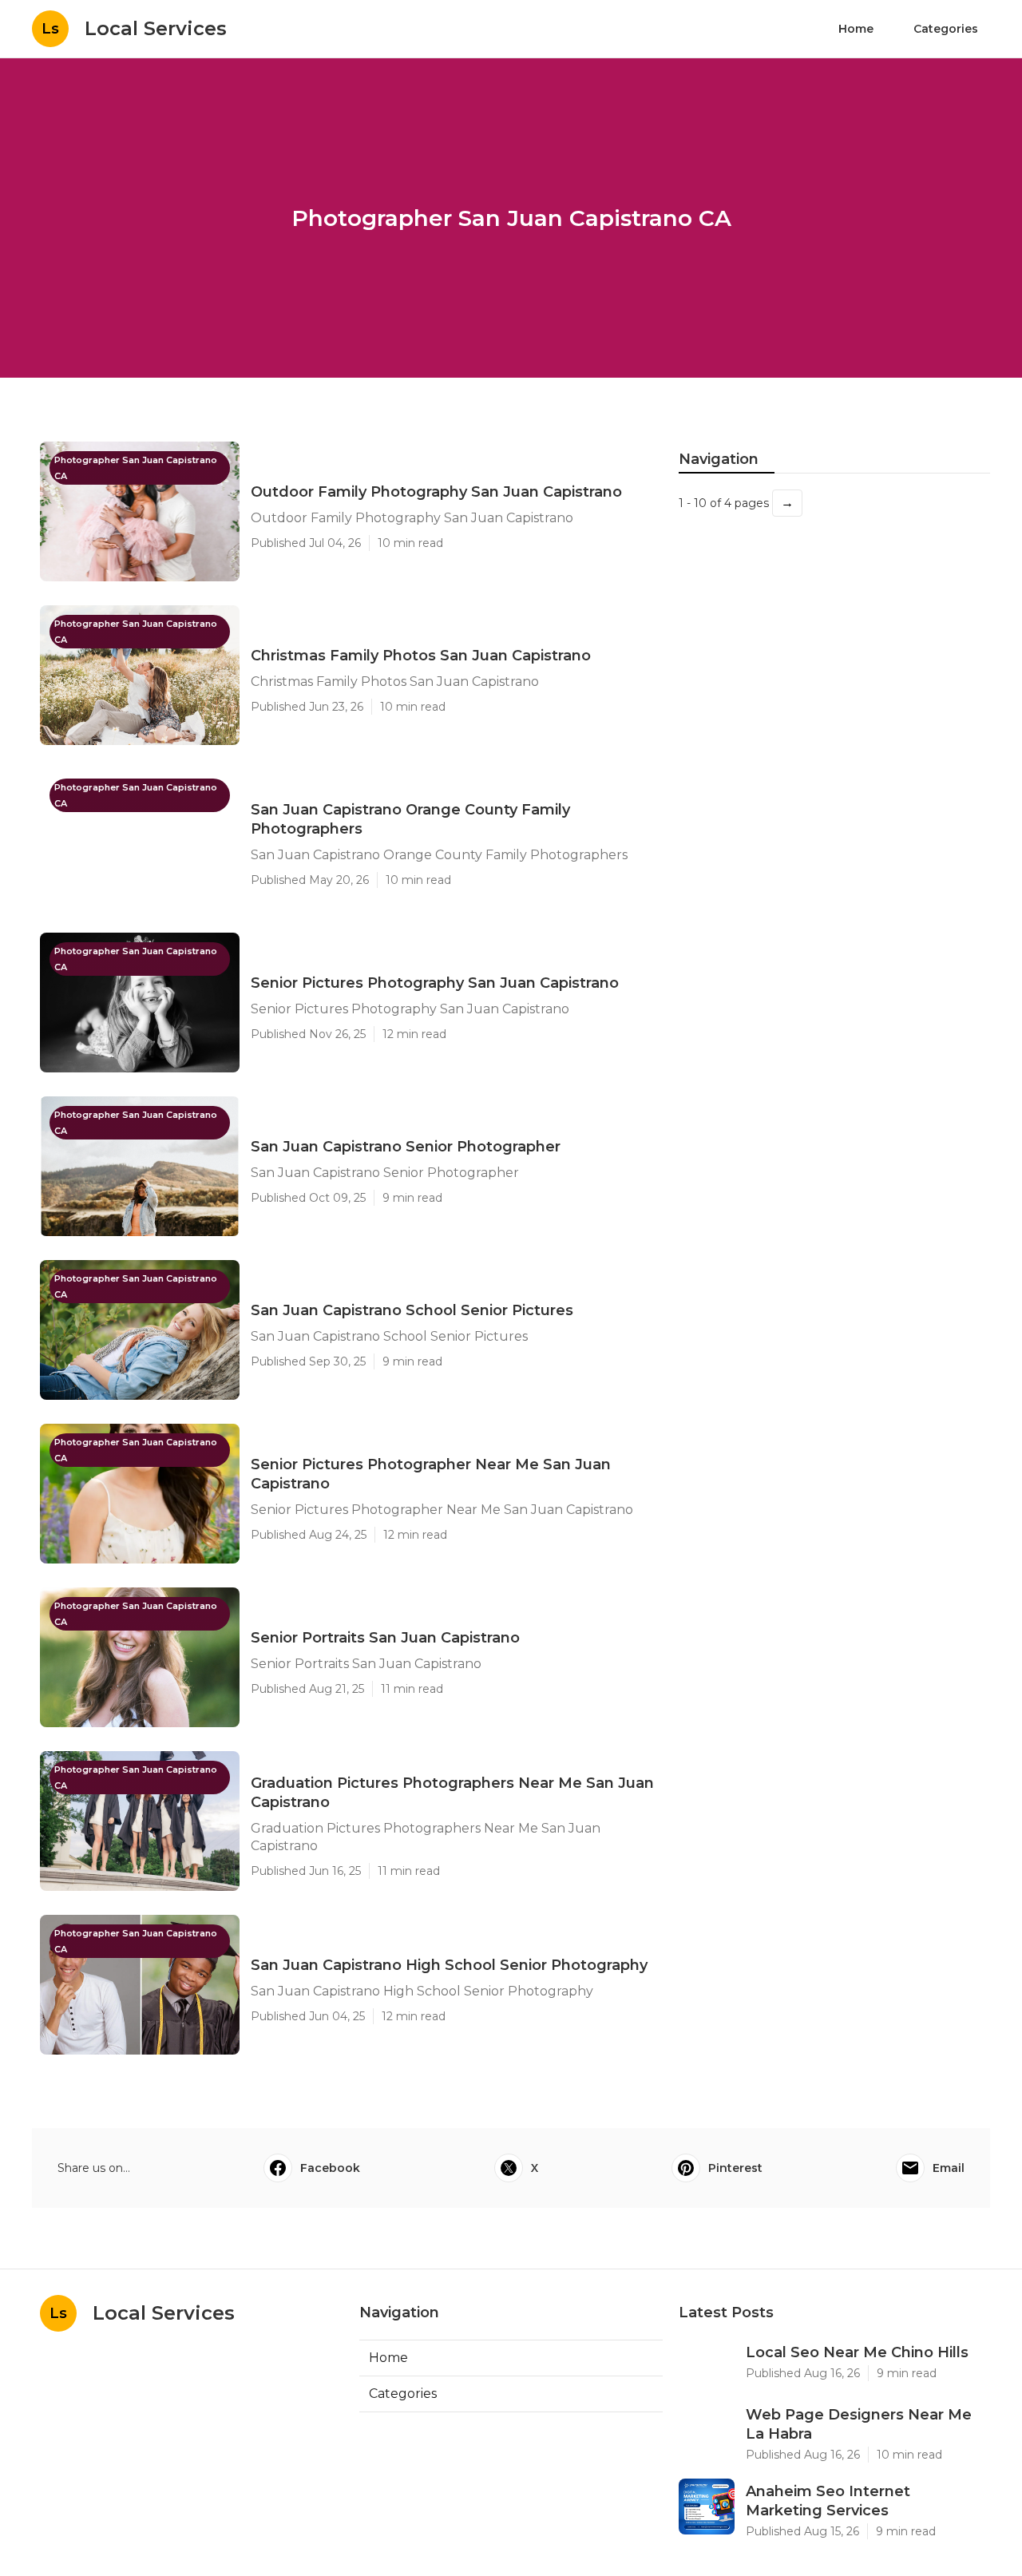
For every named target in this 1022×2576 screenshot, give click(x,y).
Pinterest (735, 2168)
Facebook (330, 2168)
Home (856, 29)
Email (949, 2168)
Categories (946, 29)
